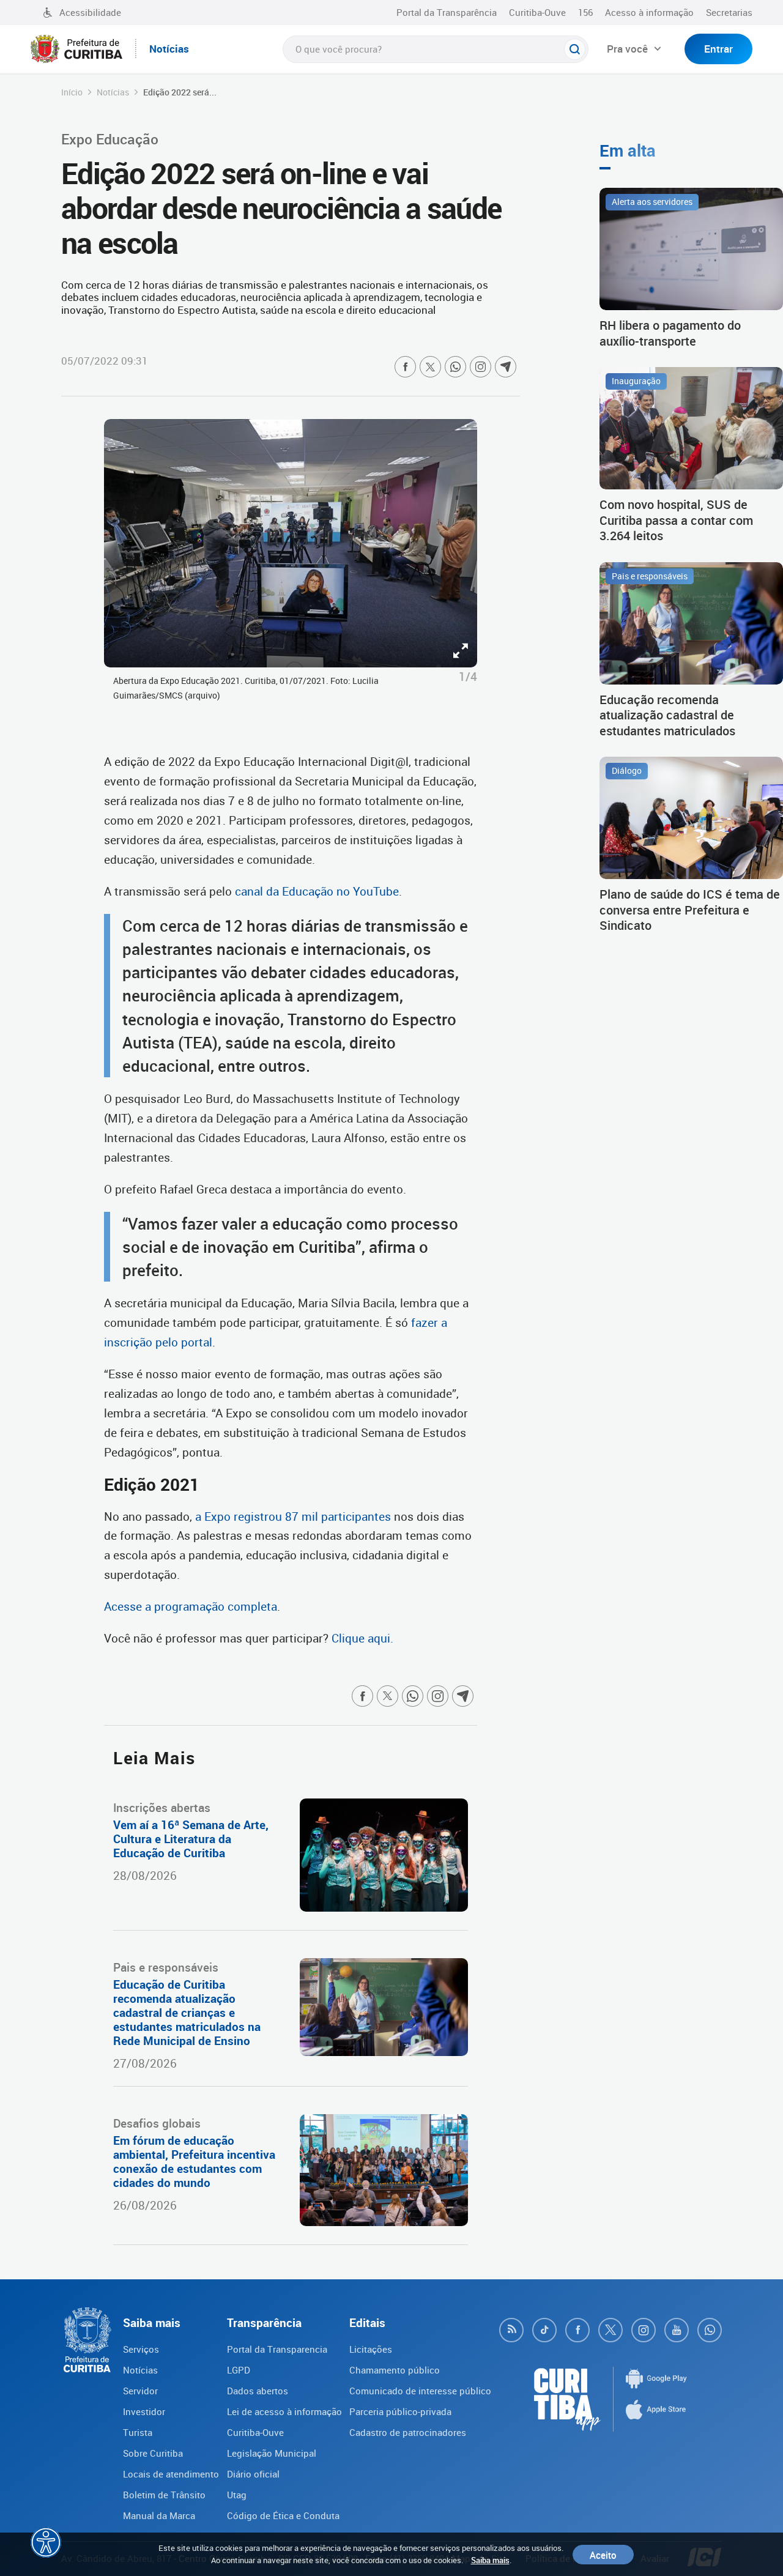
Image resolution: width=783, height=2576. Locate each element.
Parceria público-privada (400, 2411)
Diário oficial (253, 2474)
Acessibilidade (90, 12)
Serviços (141, 2349)
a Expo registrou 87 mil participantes (291, 1516)
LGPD (239, 2370)
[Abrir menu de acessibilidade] (46, 2542)
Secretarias (729, 12)
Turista (138, 2432)
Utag (237, 2495)
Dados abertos (258, 2391)
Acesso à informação (649, 12)
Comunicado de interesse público (420, 2391)
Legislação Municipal (272, 2453)
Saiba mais (490, 2560)
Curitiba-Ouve (537, 12)
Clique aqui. (362, 1638)
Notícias (113, 92)
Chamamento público (395, 2370)
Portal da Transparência (447, 12)
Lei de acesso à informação (284, 2411)
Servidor (140, 2391)
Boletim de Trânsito (164, 2495)
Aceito (603, 2555)
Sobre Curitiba (153, 2453)
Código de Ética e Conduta (283, 2515)
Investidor (144, 2411)
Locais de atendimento (171, 2474)
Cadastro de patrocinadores (408, 2432)
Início (72, 92)
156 (585, 12)
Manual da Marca (159, 2515)
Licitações (371, 2349)
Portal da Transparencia (277, 2349)
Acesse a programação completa (191, 1606)
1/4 (468, 677)
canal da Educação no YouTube (317, 891)
